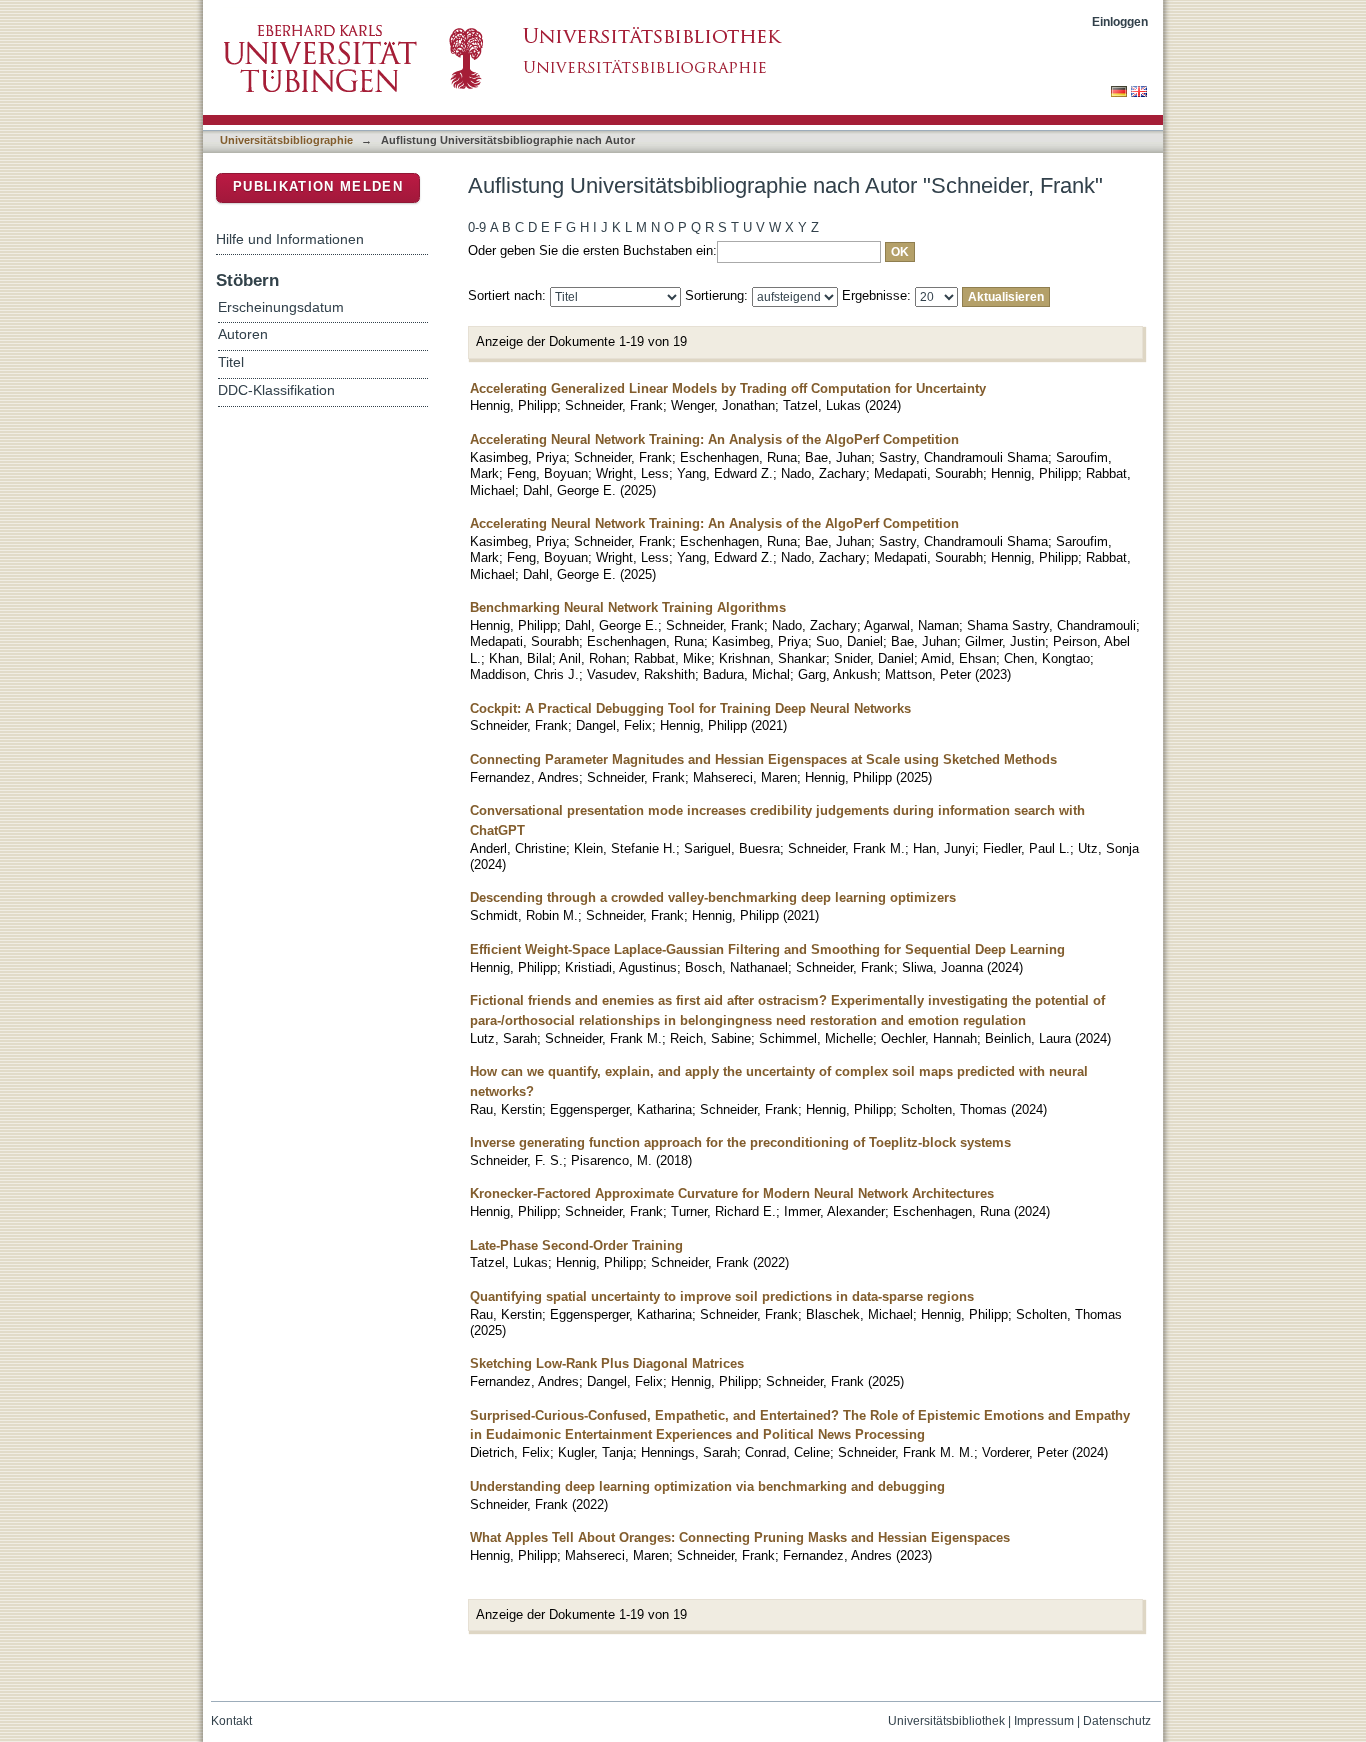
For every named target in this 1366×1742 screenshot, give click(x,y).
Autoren (243, 334)
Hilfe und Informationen (290, 239)
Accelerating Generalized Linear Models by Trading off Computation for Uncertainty (728, 388)
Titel (231, 362)
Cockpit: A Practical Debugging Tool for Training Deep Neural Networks (690, 708)
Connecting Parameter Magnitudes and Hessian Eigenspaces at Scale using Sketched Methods (763, 759)
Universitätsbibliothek (946, 1721)
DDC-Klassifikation (276, 390)
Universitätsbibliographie (286, 140)
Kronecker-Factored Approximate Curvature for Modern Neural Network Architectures (732, 1193)
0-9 (477, 227)
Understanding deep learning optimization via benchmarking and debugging (707, 1486)
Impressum (1044, 1721)
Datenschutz (1117, 1721)
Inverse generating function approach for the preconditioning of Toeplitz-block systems (740, 1142)
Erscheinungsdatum (281, 307)
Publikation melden (318, 186)
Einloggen (1120, 21)
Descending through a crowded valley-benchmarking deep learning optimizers (713, 897)
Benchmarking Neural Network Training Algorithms (628, 607)
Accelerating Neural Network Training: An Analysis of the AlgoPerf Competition (714, 439)
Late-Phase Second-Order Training (576, 1245)
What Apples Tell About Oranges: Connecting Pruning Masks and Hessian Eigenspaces (740, 1537)
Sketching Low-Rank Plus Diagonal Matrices (607, 1363)
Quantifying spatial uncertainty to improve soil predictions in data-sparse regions (722, 1296)
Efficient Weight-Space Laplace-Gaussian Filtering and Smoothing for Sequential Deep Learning (767, 949)
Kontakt (231, 1721)
